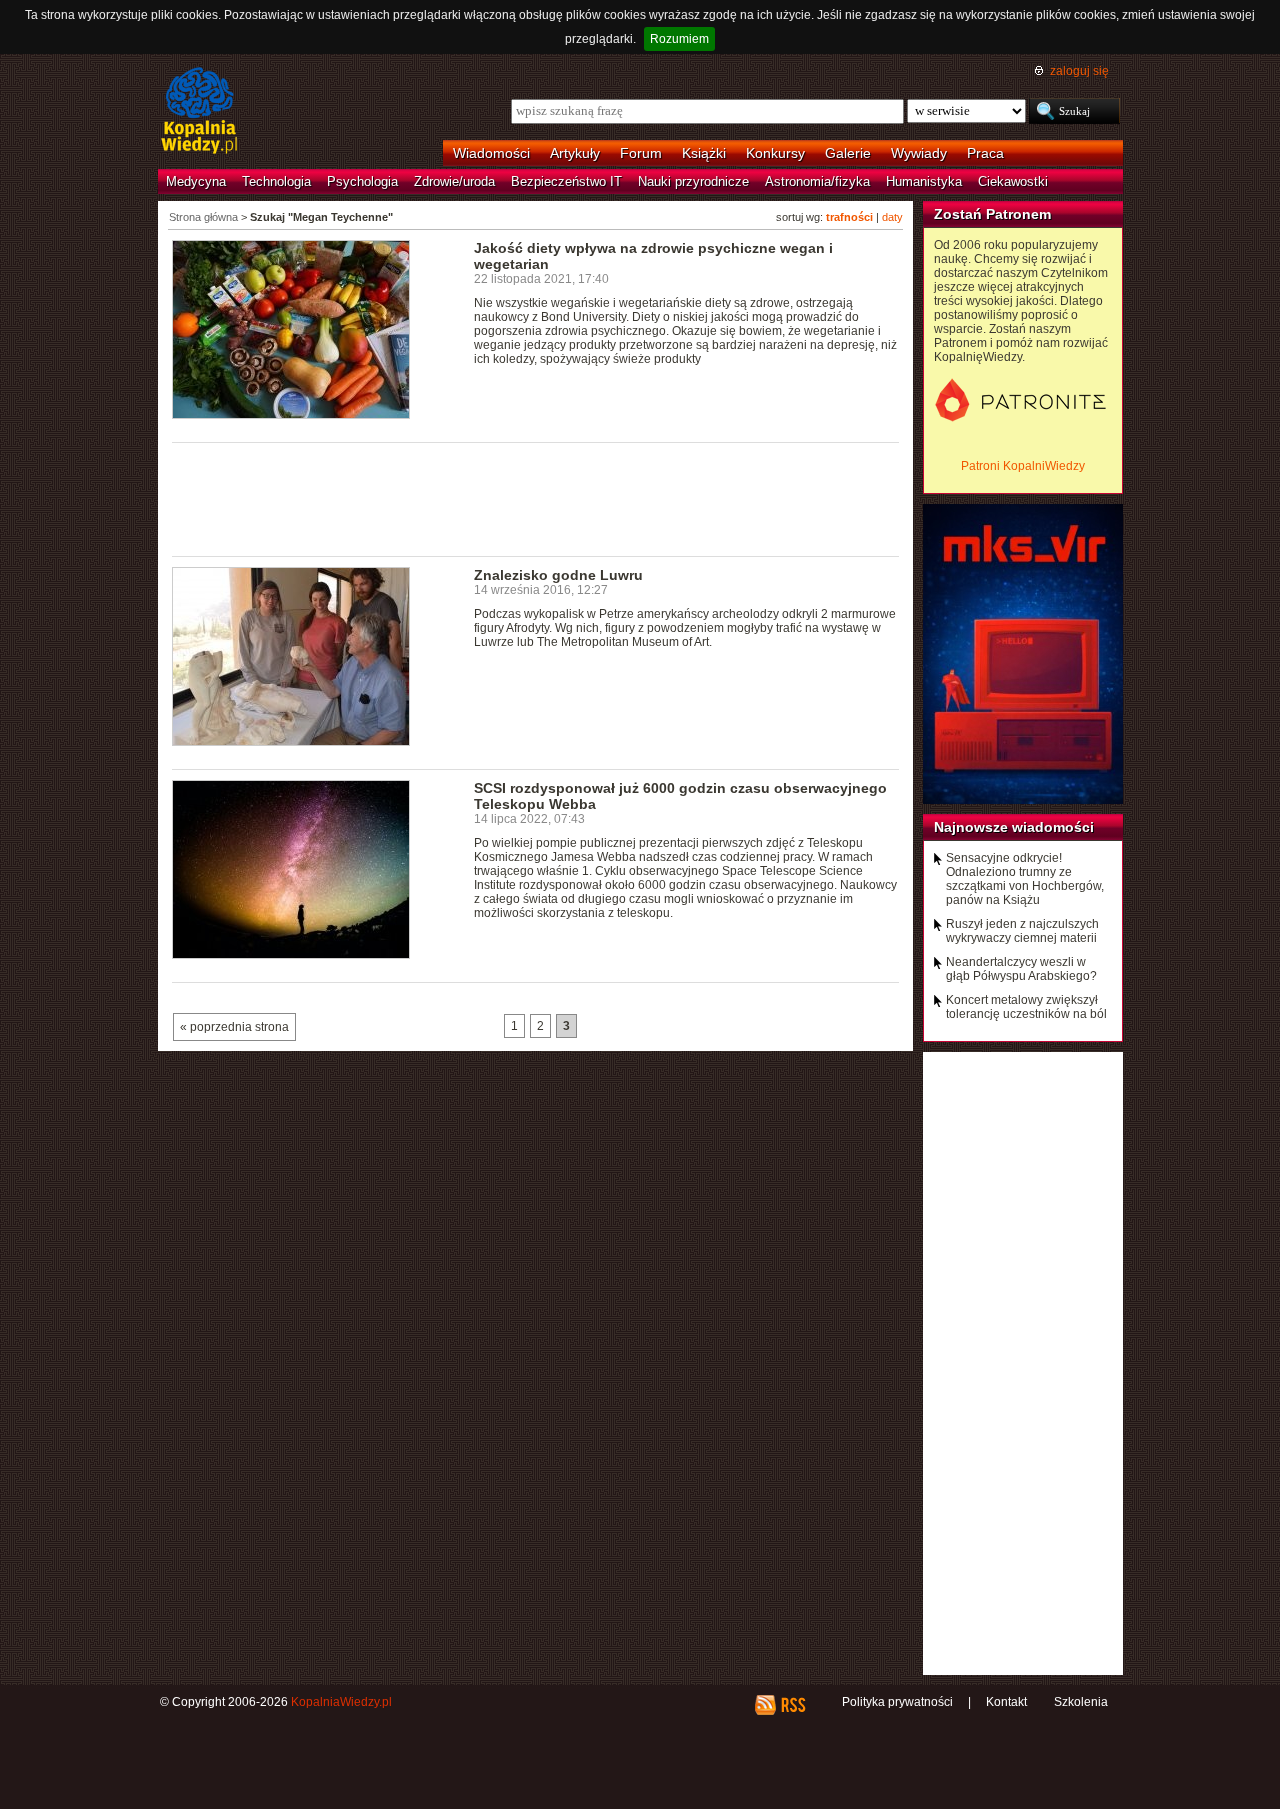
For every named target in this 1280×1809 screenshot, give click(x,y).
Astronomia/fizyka (817, 181)
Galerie (848, 153)
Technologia (276, 181)
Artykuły (575, 153)
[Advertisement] (536, 498)
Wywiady (919, 153)
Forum (641, 153)
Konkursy (775, 153)
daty (892, 217)
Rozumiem (679, 39)
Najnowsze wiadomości (1014, 827)
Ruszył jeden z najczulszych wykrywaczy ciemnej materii (1022, 931)
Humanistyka (924, 181)
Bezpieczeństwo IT (566, 181)
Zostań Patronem (992, 214)
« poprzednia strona (234, 1027)
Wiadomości (491, 153)
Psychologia (362, 181)
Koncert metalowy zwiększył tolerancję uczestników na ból (1026, 1007)
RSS (792, 1705)
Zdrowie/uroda (454, 181)
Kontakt (1006, 1702)
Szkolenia (1081, 1702)
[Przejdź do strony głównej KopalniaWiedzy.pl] (199, 112)
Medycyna (196, 181)
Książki (704, 153)
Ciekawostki (1013, 181)
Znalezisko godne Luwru (558, 575)
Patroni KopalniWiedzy (1023, 466)
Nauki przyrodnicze (693, 181)
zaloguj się (1079, 71)
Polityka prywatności (897, 1702)
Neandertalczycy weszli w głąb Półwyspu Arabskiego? (1021, 969)
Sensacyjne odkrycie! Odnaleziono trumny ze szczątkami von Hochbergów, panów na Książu (1025, 879)
